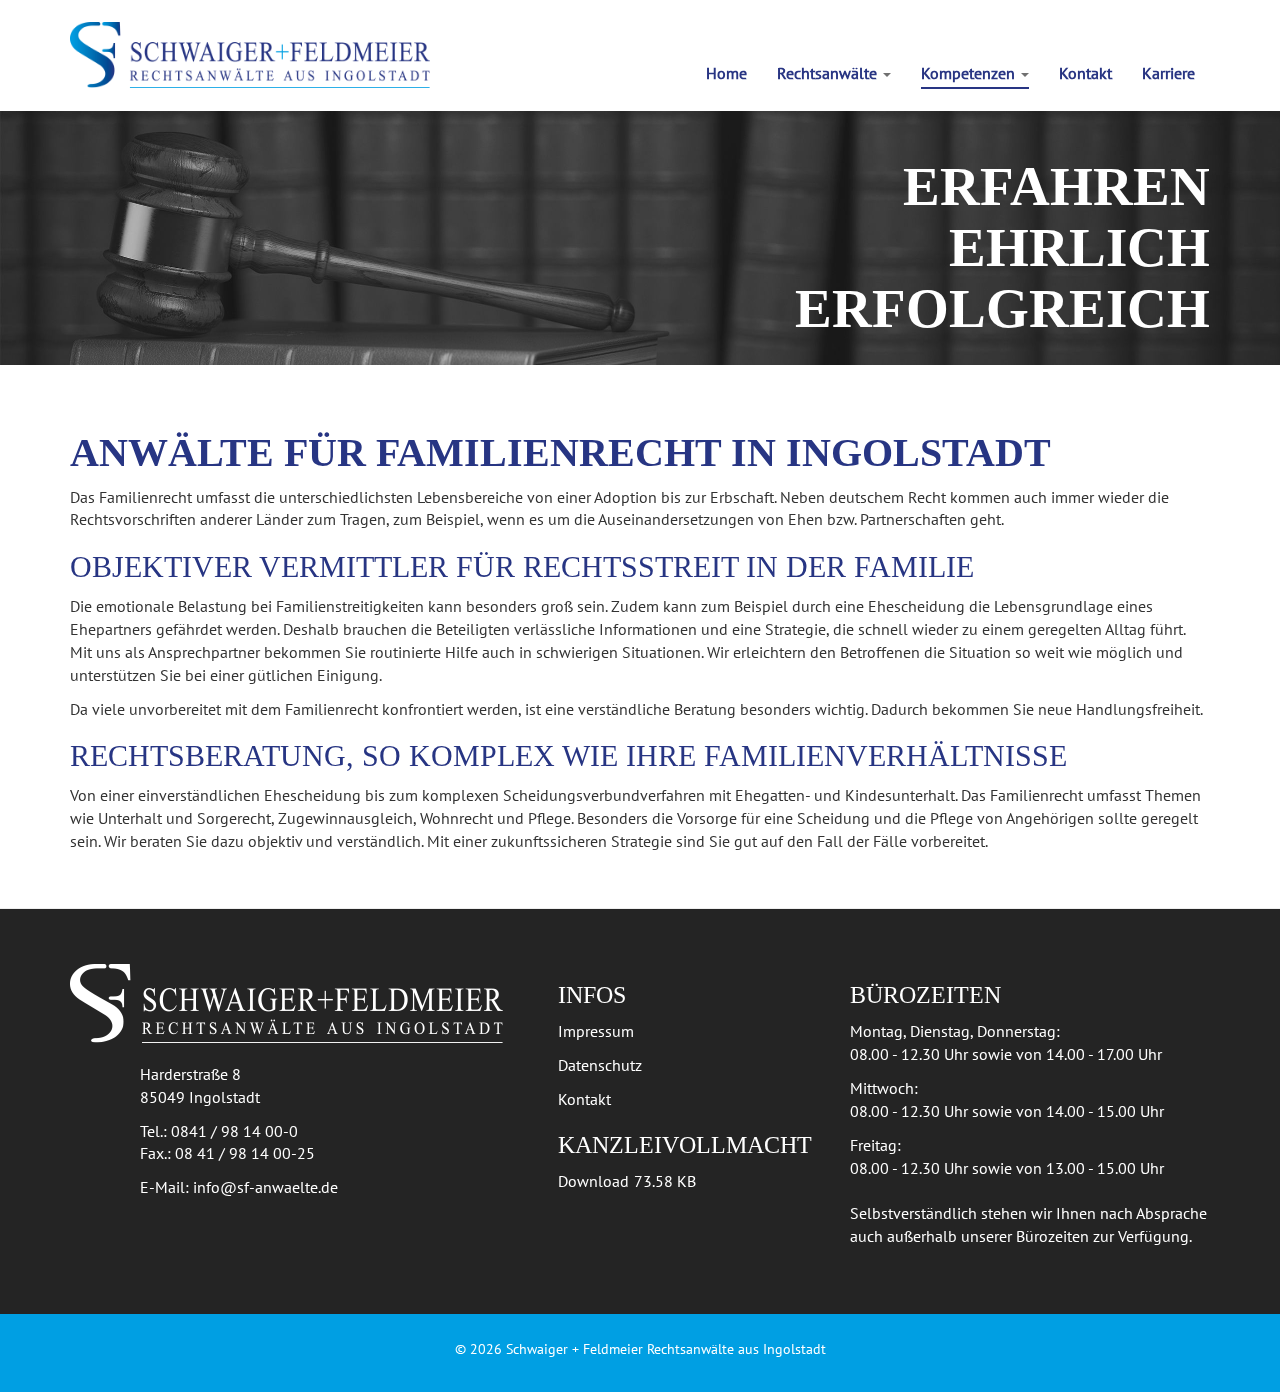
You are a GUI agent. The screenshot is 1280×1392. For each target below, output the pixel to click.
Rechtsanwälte (829, 73)
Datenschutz (600, 1065)
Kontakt (1085, 73)
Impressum (596, 1031)
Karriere (1168, 73)
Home (726, 73)
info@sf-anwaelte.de (265, 1187)
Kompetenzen (970, 73)
